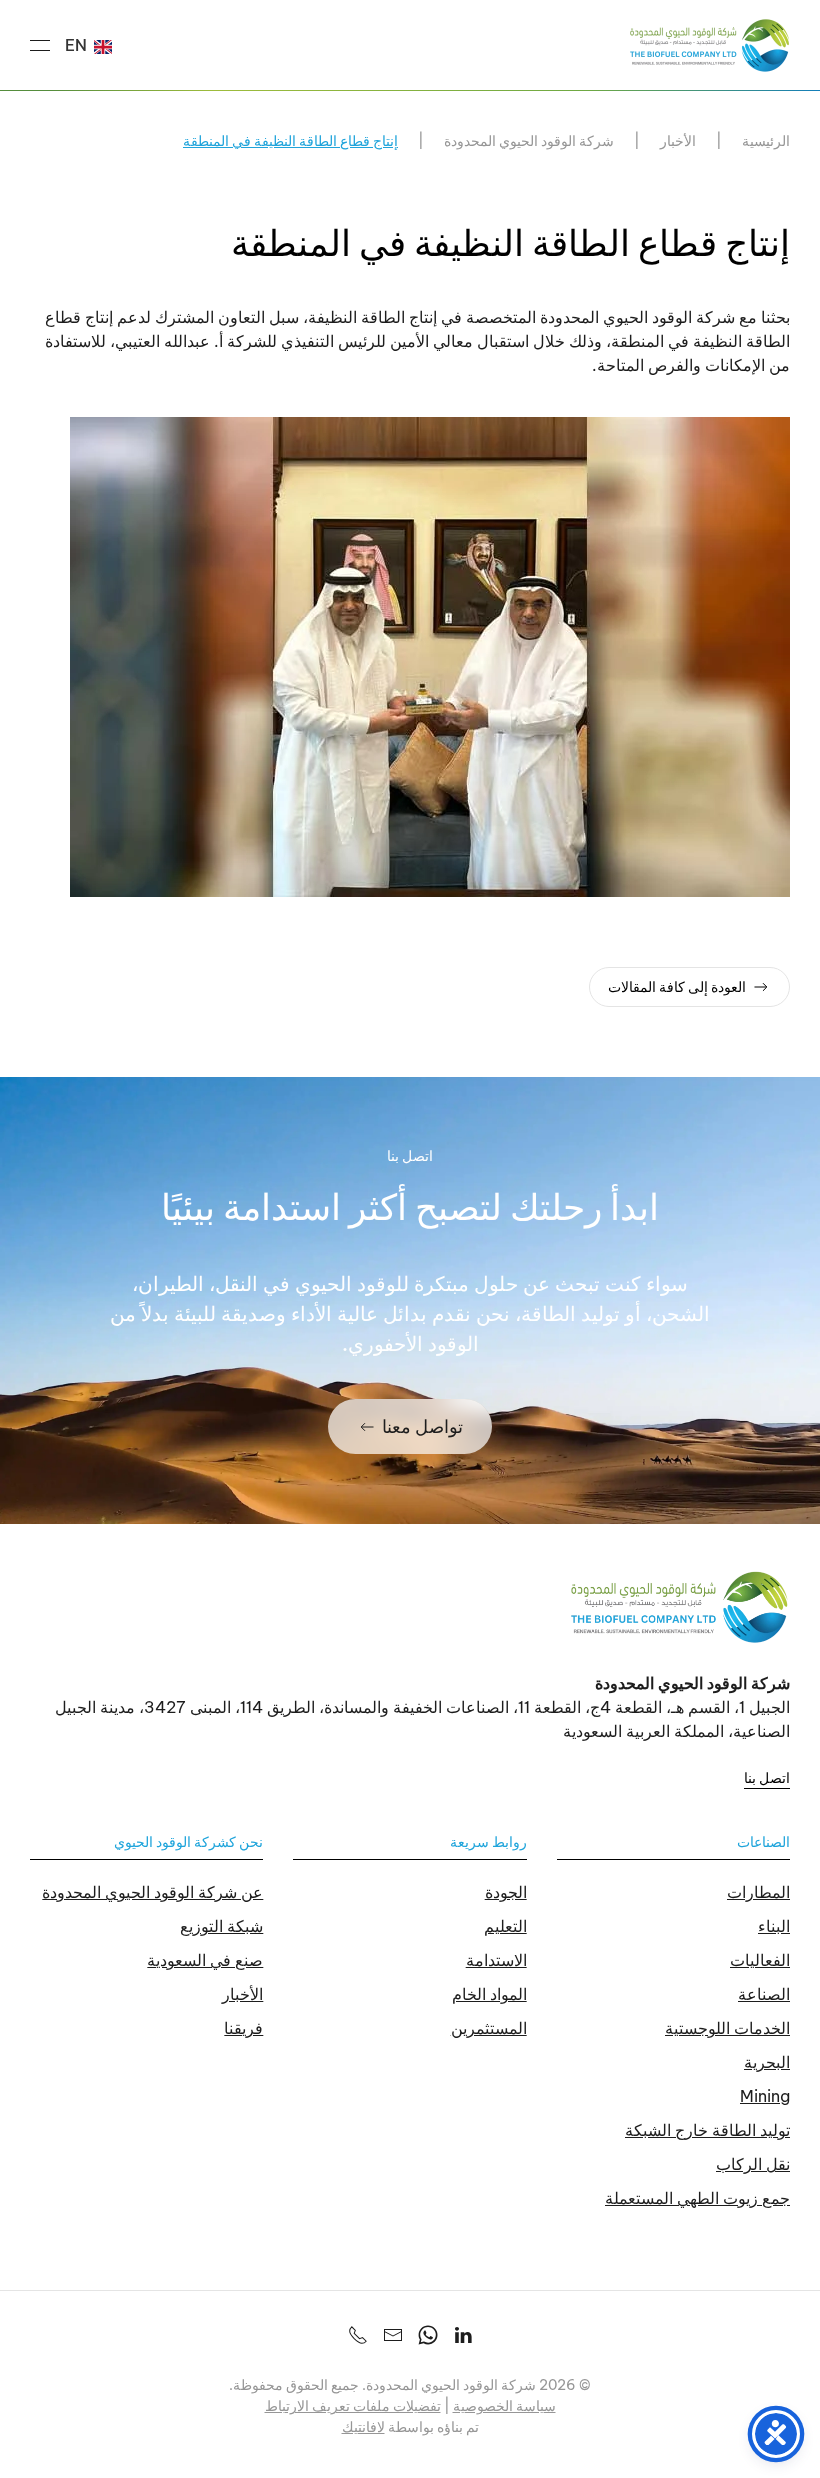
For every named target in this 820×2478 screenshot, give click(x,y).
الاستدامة (496, 1960)
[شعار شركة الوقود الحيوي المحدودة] (680, 1606)
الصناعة (764, 1994)
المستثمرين (489, 2028)
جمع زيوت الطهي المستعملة (697, 2198)
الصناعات (763, 1842)
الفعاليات (760, 1960)
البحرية (767, 2062)
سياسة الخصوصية (504, 2406)
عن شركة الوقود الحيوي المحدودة (152, 1892)
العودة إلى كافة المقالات (677, 987)
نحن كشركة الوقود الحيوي (188, 1842)
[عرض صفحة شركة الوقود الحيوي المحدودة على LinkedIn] (463, 2333)
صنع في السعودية (205, 1960)
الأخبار (242, 1994)
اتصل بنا (767, 1778)
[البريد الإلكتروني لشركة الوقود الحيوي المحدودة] (393, 2333)
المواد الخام (489, 1994)
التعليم (505, 1926)
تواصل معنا (422, 1426)
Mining (765, 2096)
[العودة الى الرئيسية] (710, 45)
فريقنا (243, 2028)
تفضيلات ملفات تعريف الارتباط (353, 2406)
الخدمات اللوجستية (727, 2028)
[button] (40, 45)
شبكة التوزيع (221, 1926)
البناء (774, 1926)
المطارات (758, 1892)
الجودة (506, 1892)
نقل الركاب (753, 2164)
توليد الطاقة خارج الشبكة (707, 2130)
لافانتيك (363, 2427)
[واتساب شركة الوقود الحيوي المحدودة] (428, 2333)
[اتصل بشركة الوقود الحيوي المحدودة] (358, 2333)
